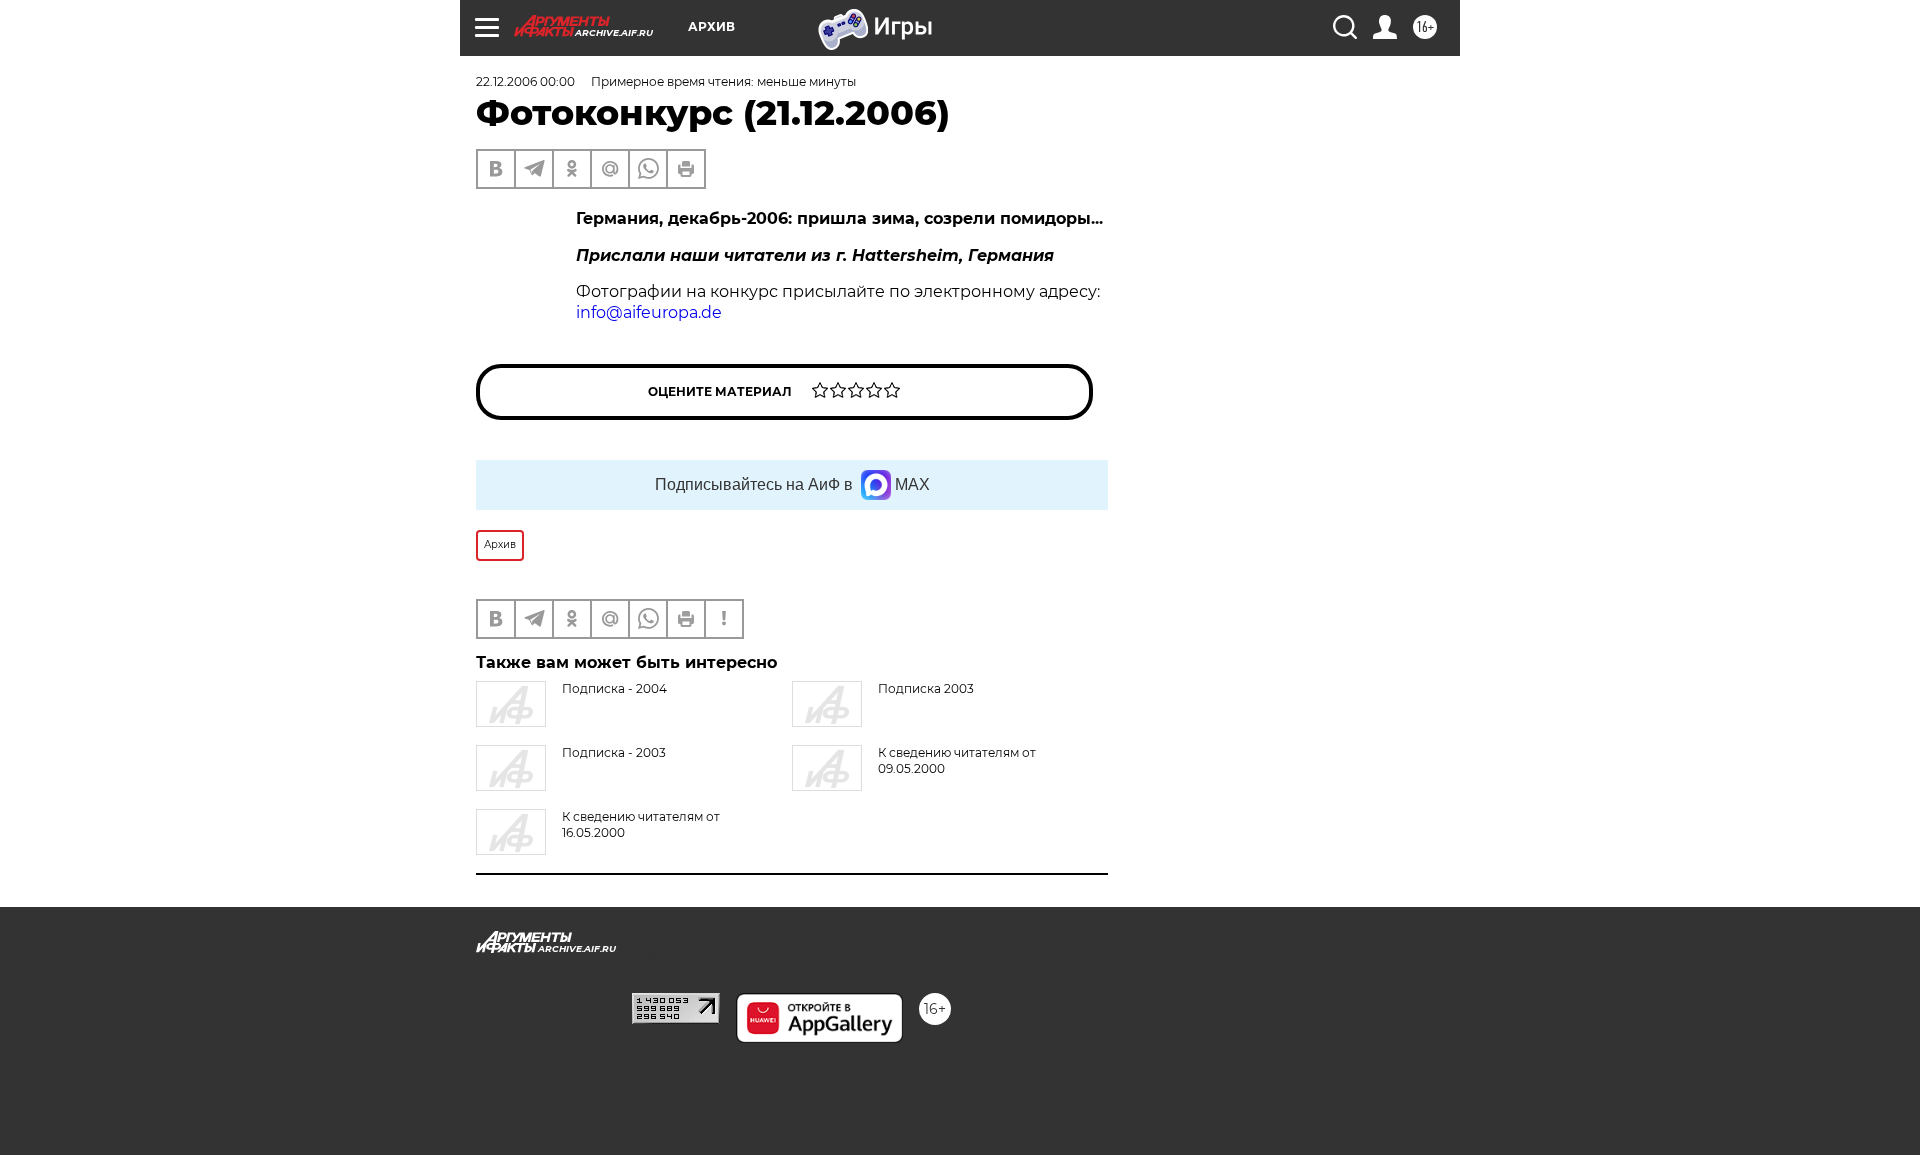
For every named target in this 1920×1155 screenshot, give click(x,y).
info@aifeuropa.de (649, 312)
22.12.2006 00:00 (525, 81)
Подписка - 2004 (614, 688)
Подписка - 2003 (614, 752)
